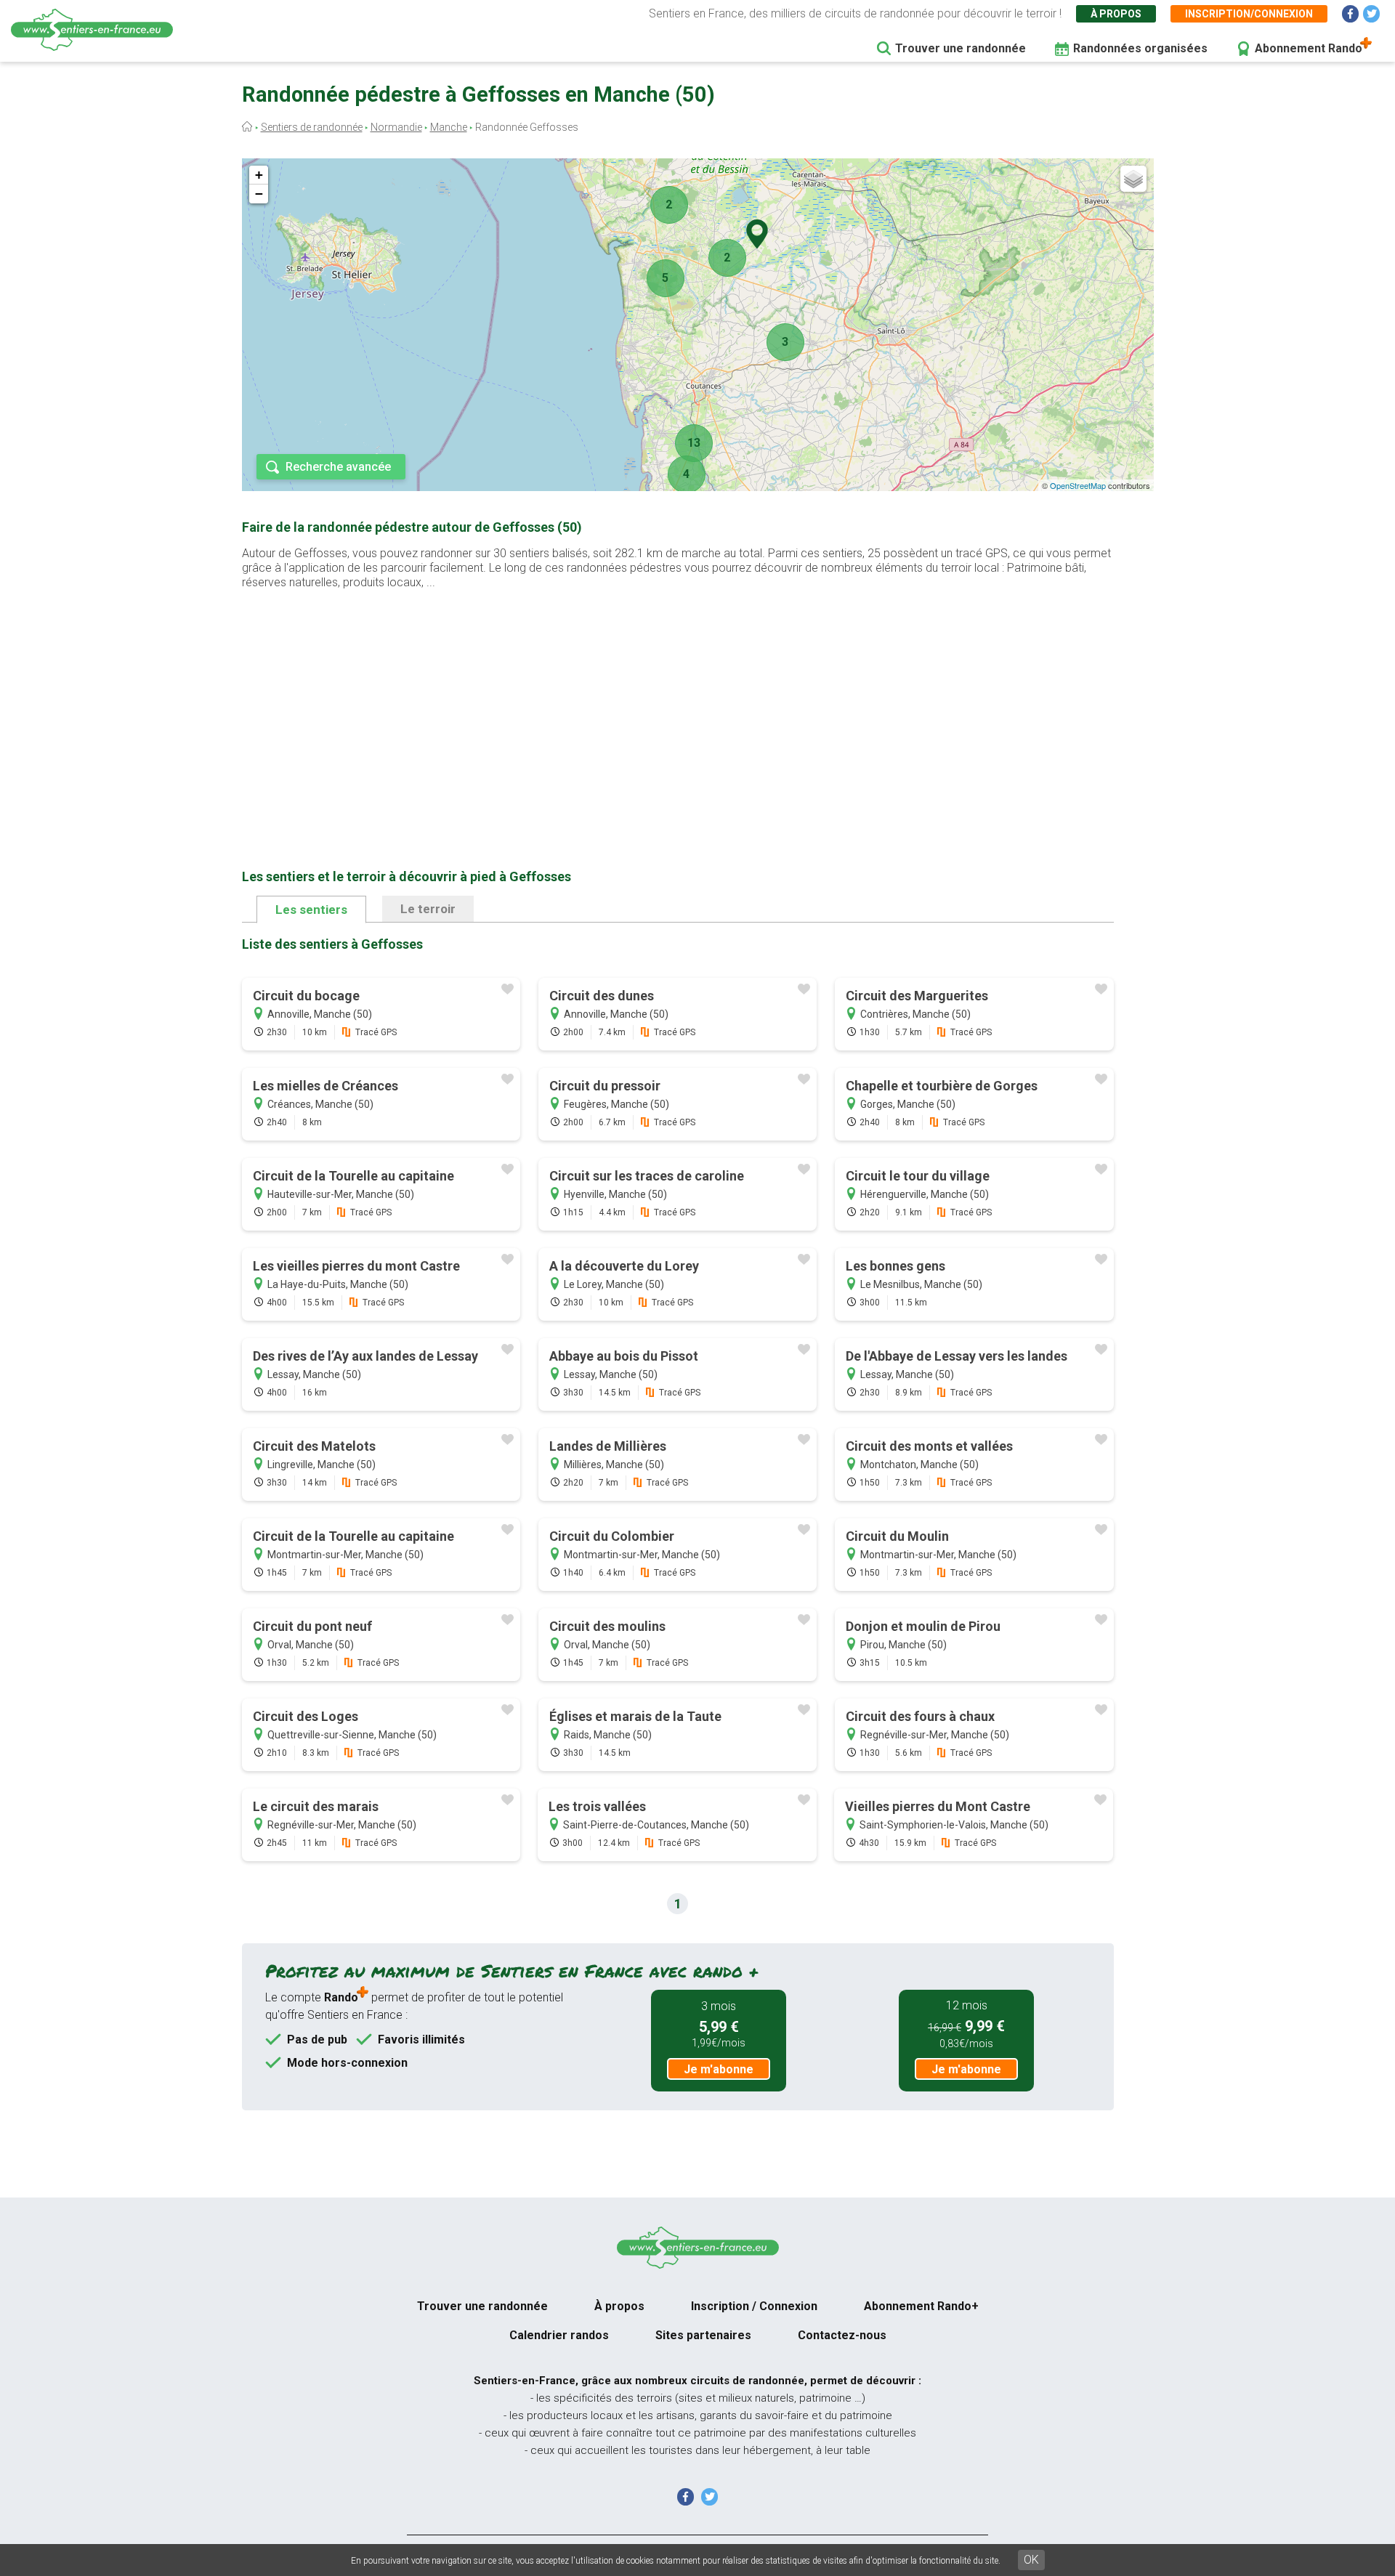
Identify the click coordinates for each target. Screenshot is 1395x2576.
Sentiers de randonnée (312, 127)
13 (694, 443)
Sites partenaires (703, 2335)
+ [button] (259, 175)
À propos (1116, 14)
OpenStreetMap (1078, 485)
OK (1031, 2560)
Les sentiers (311, 910)
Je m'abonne (719, 2069)
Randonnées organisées (1140, 48)
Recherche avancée (338, 467)
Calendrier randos (559, 2335)
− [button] (259, 194)
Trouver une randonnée (961, 48)
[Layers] (1133, 179)
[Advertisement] (678, 706)
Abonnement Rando (1309, 48)
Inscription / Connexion (754, 2306)
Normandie (396, 127)
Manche (449, 127)
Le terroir (428, 909)
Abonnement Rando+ (921, 2306)
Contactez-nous (842, 2335)
